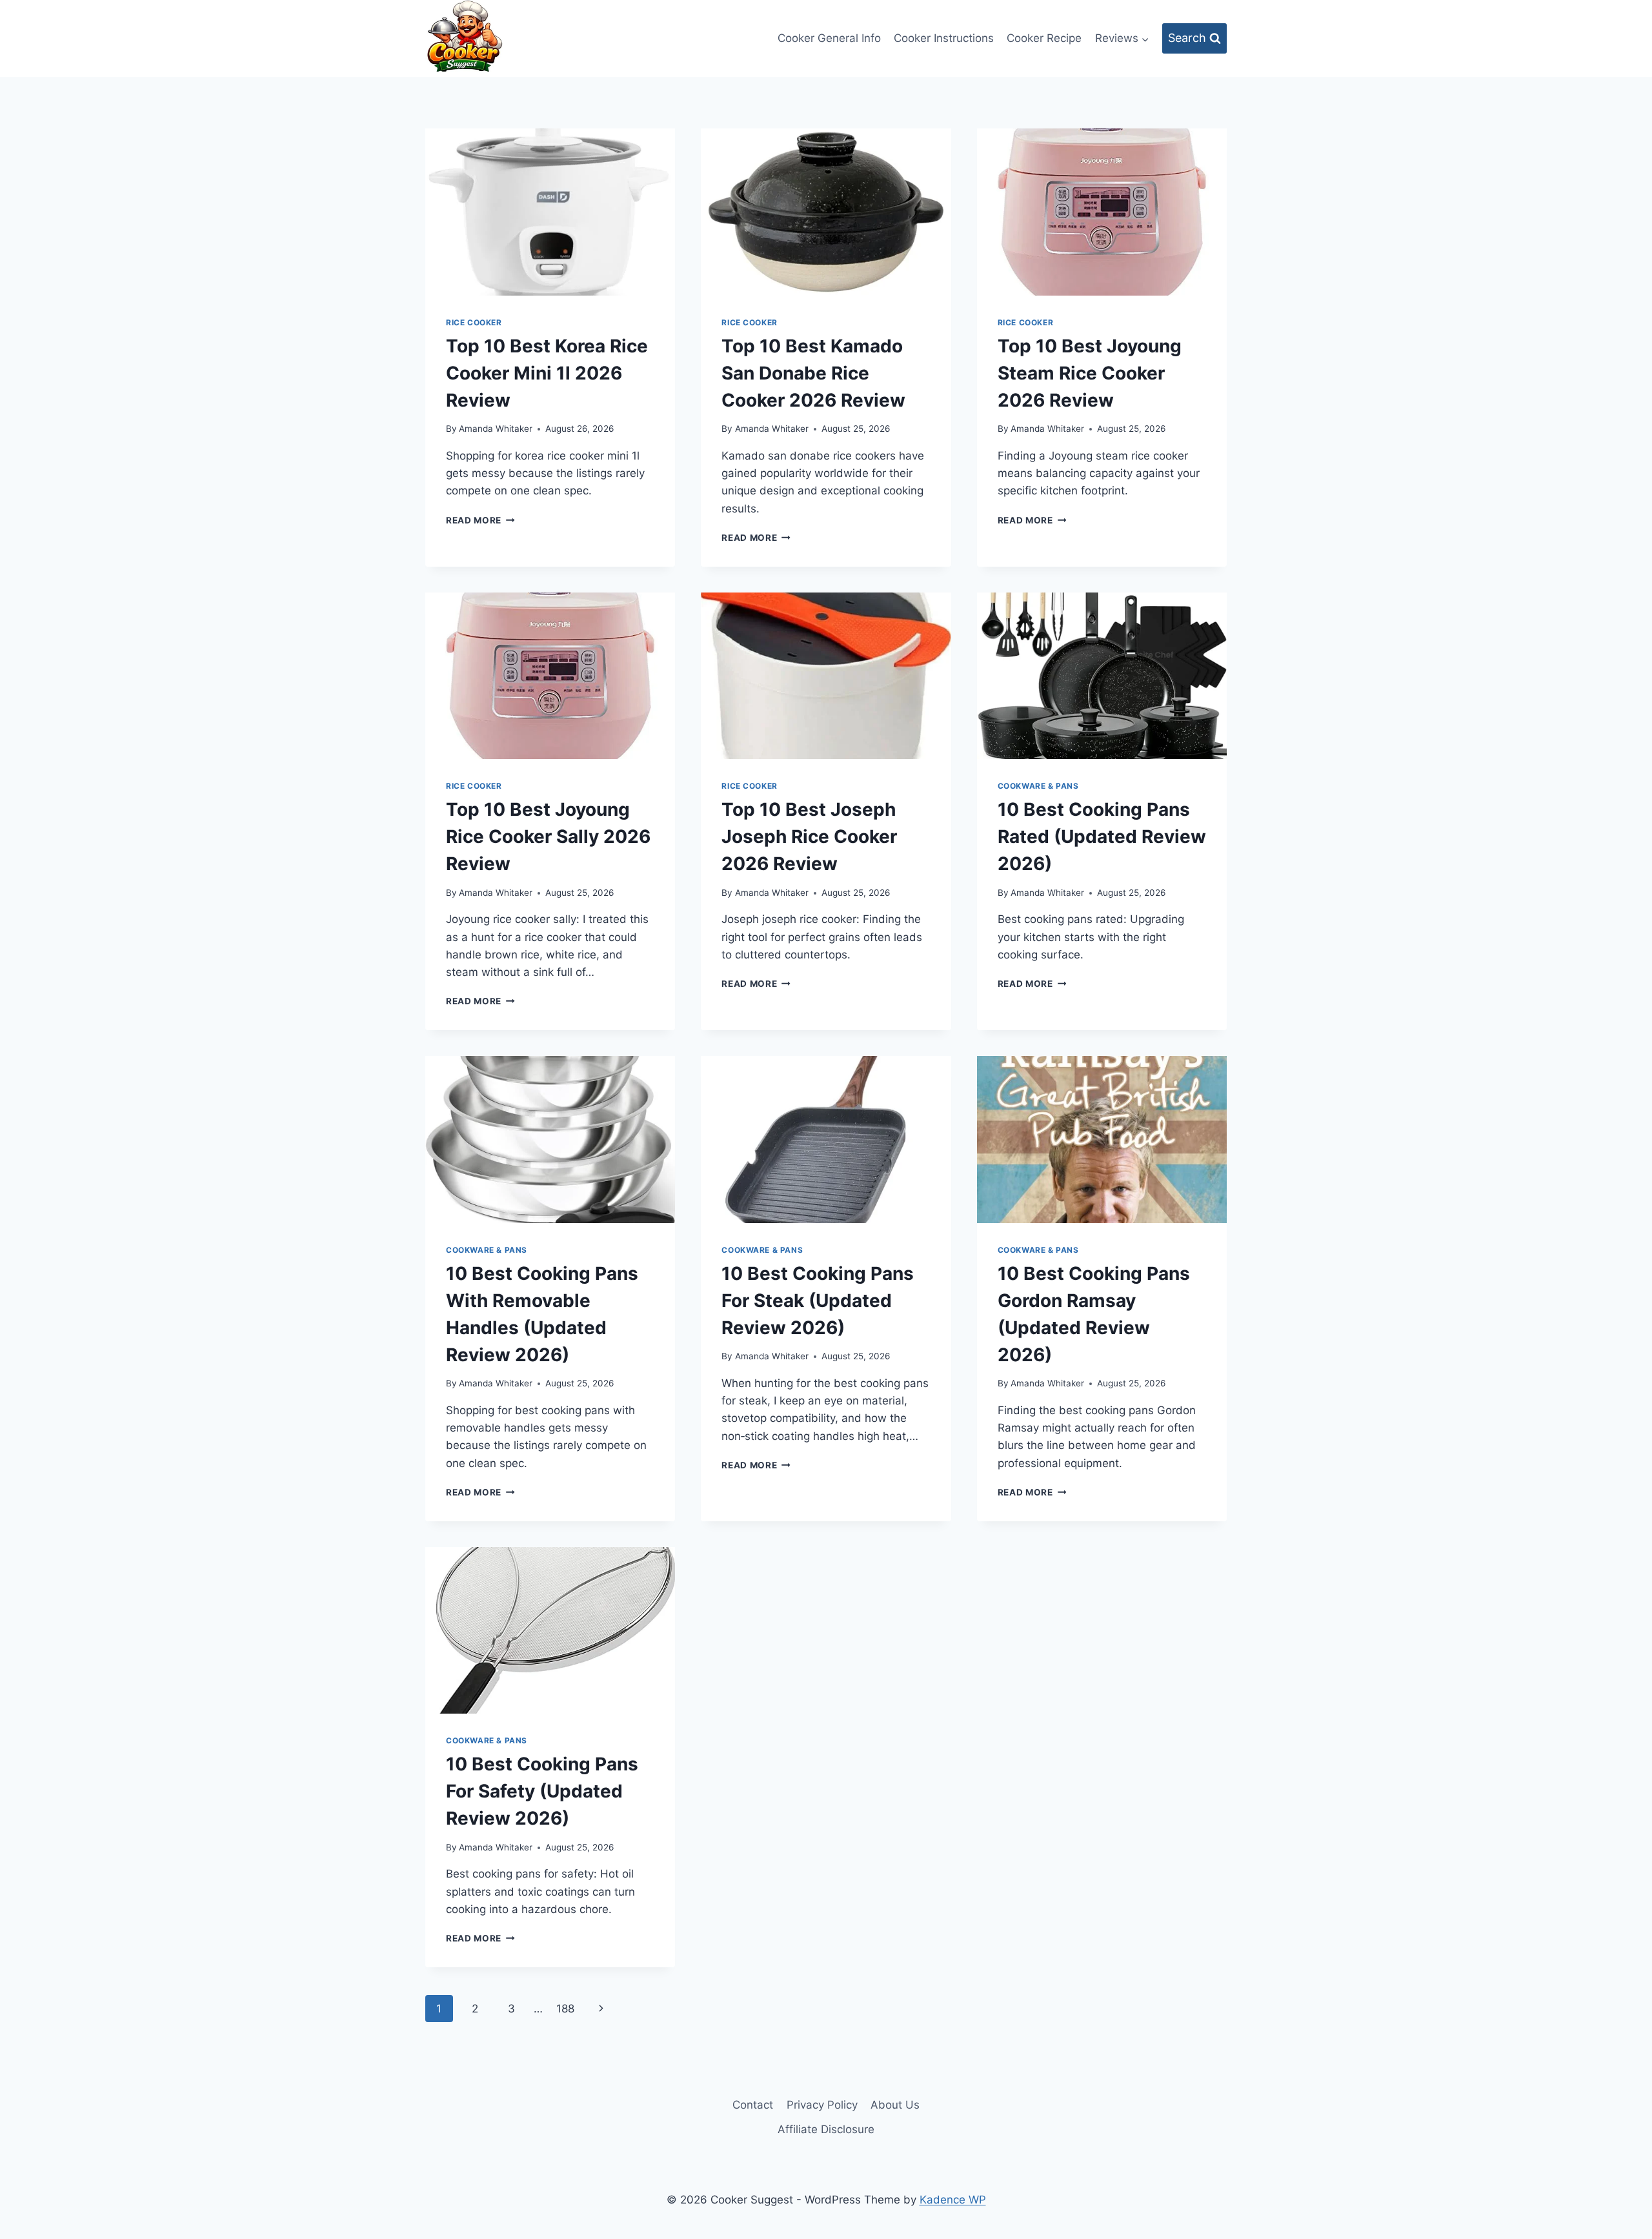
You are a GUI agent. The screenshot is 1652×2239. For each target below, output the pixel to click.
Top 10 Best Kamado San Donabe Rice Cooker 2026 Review (813, 373)
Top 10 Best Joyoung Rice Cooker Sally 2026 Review (548, 836)
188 (565, 2009)
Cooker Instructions (944, 38)
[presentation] (550, 212)
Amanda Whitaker (496, 429)
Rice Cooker (474, 322)
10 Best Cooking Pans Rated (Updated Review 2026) (1102, 836)
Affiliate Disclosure (826, 2129)
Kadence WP (953, 2200)
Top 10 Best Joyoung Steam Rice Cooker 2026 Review (1090, 373)
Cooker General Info (829, 38)
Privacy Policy (822, 2105)
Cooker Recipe (1044, 38)
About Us (895, 2105)
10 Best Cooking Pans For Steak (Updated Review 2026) (818, 1301)
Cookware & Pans (1038, 786)
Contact (753, 2105)
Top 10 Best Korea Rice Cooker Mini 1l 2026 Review (547, 373)
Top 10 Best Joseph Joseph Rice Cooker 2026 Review (809, 836)
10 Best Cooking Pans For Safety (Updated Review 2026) (542, 1791)
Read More (480, 520)
